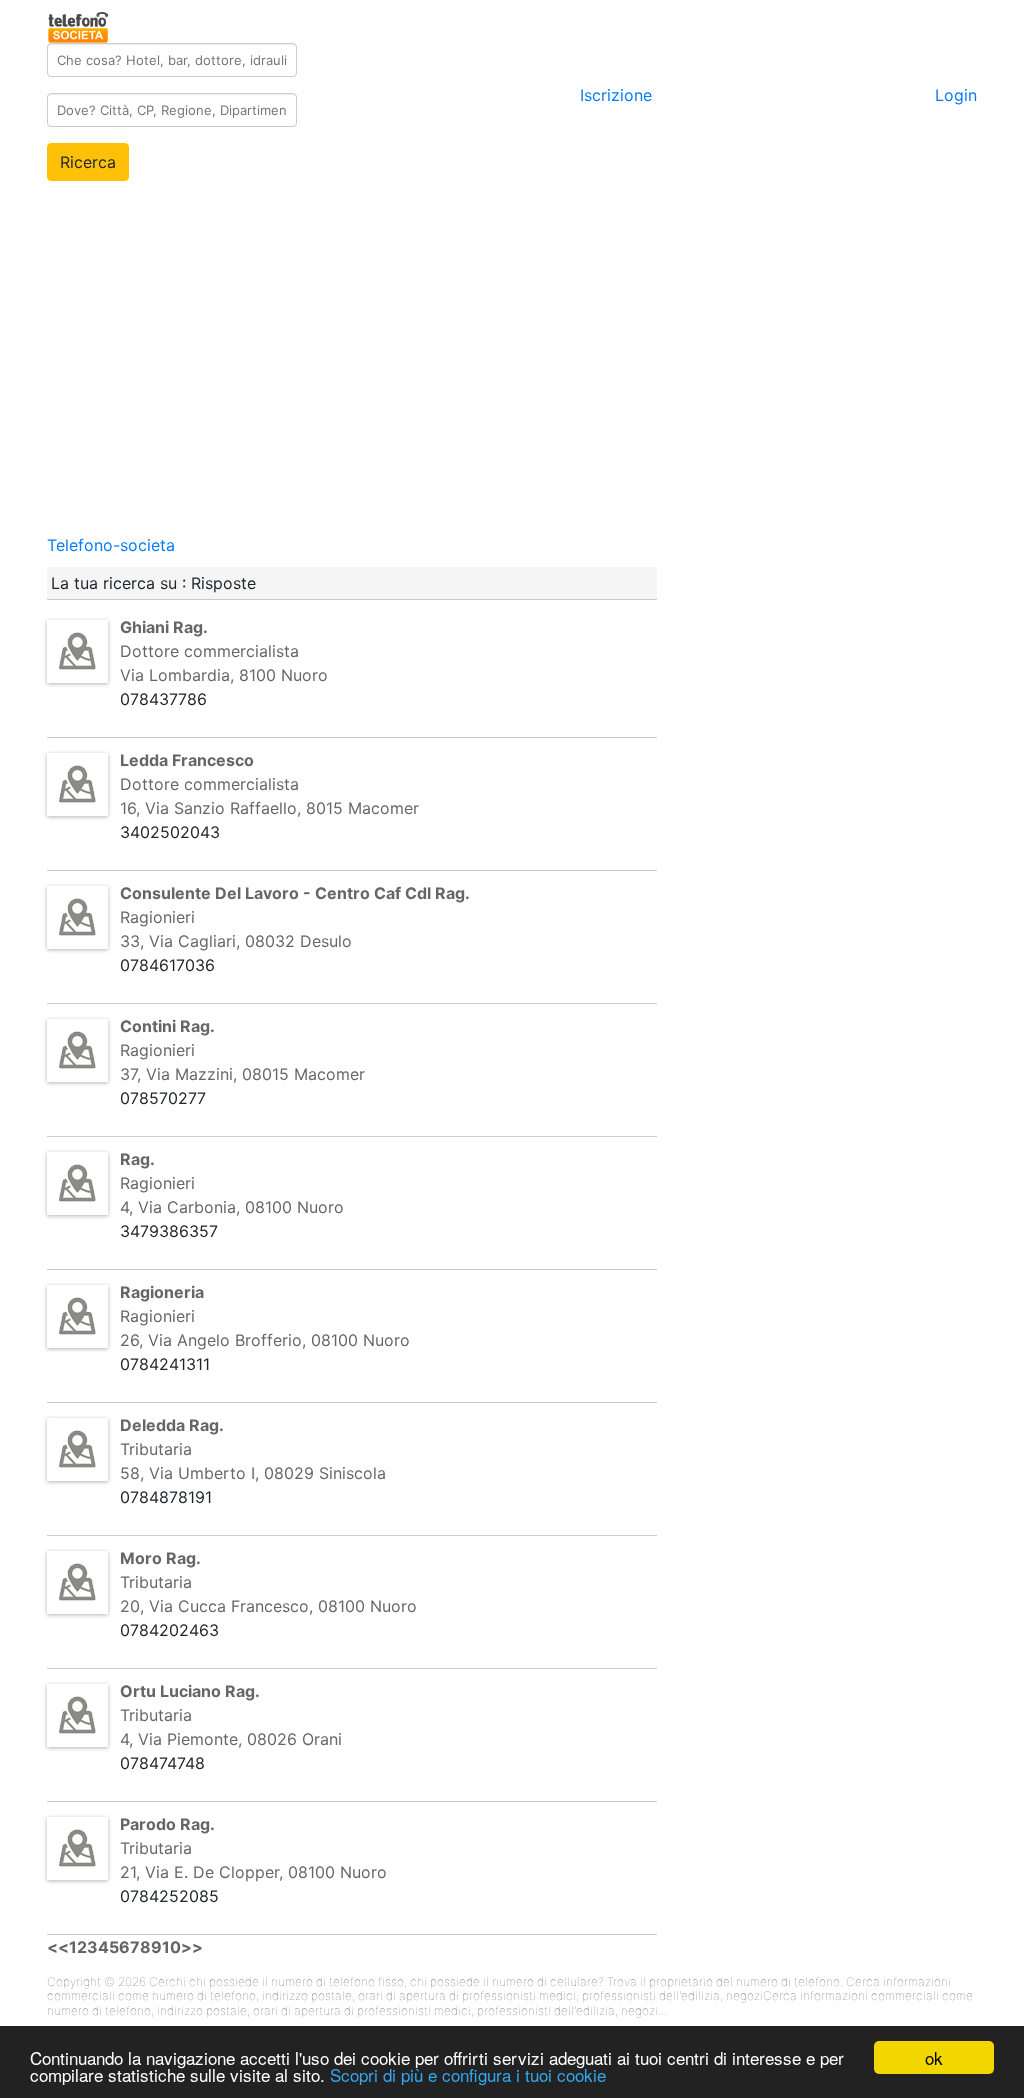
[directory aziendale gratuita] (79, 24)
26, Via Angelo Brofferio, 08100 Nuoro (265, 1340)
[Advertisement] (512, 393)
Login (956, 95)
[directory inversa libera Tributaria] (77, 1448)
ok (934, 2057)
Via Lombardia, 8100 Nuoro (224, 675)
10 (171, 1947)
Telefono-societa (111, 545)
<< (58, 1947)
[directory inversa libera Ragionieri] (77, 916)
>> (192, 1947)
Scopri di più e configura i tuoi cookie (468, 2074)
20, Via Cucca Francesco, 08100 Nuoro (268, 1606)
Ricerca (88, 162)
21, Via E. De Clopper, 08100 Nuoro (253, 1872)
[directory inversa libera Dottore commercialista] (77, 650)
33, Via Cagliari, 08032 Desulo (236, 941)
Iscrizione (616, 95)
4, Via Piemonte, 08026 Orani (231, 1739)
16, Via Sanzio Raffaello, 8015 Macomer (269, 808)
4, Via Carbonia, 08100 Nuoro (232, 1207)
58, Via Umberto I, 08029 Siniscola (253, 1473)
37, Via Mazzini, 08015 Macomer (242, 1074)
